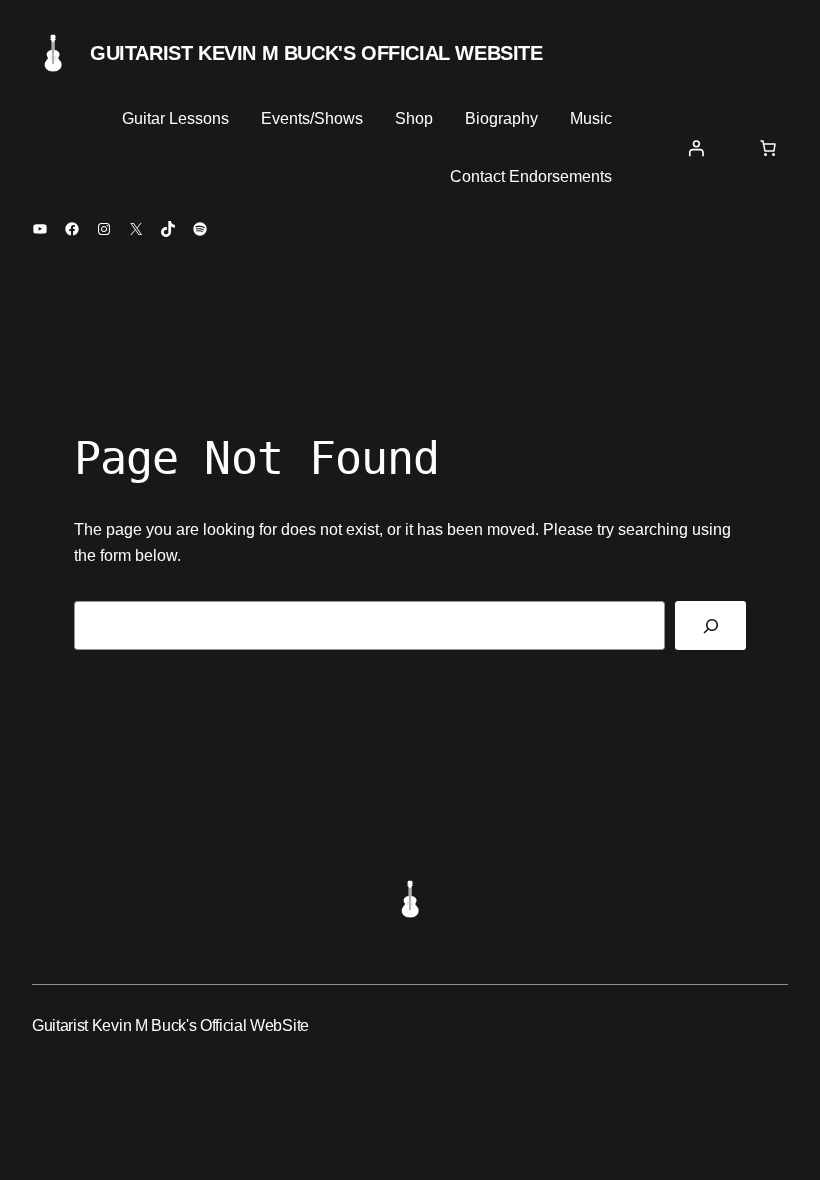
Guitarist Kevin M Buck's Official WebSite (316, 53)
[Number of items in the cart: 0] (768, 148)
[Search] (710, 625)
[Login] (696, 148)
